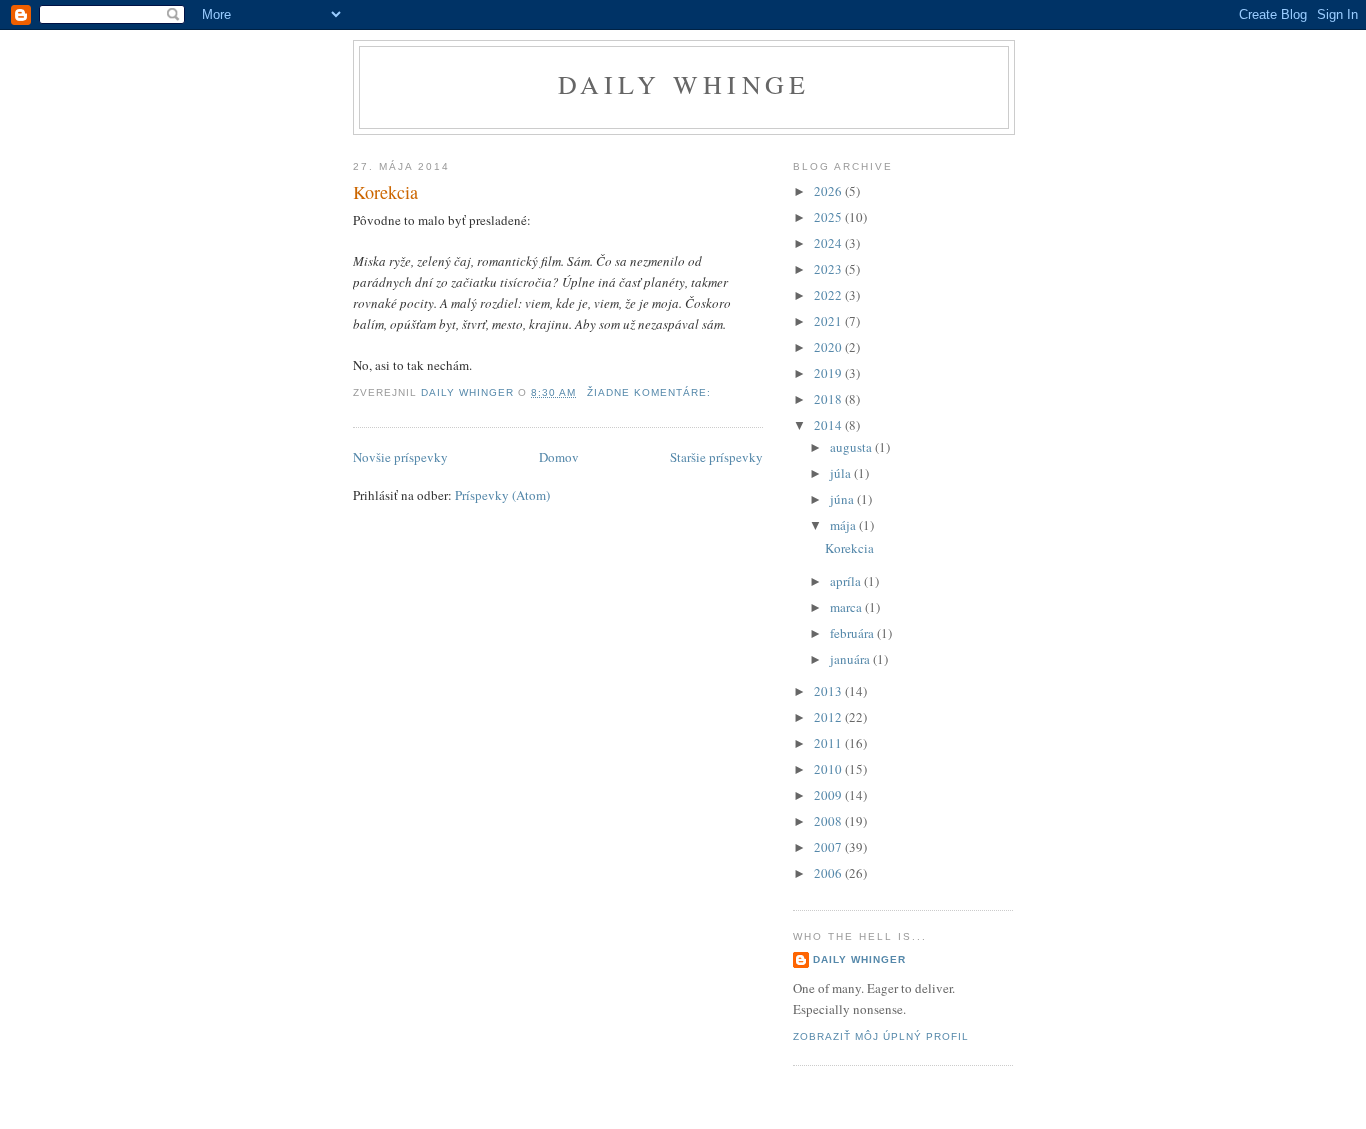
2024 (829, 243)
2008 (829, 821)
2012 (829, 717)
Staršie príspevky (716, 457)
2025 (829, 217)
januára (851, 659)
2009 (829, 795)
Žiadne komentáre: (651, 392)
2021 (829, 321)
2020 (829, 347)
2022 (829, 295)
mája (844, 525)
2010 (829, 769)
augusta (852, 447)
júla (842, 473)
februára (853, 633)
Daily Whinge (684, 84)
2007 (829, 847)
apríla (847, 581)
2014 (829, 425)
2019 (829, 373)
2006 (829, 873)
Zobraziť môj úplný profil (881, 1036)
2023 (829, 269)
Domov (559, 457)
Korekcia (385, 192)
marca (847, 607)
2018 (829, 399)
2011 (829, 743)
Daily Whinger (859, 959)
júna (843, 499)
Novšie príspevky (400, 457)
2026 (829, 191)
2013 (829, 691)
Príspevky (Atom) (502, 495)
